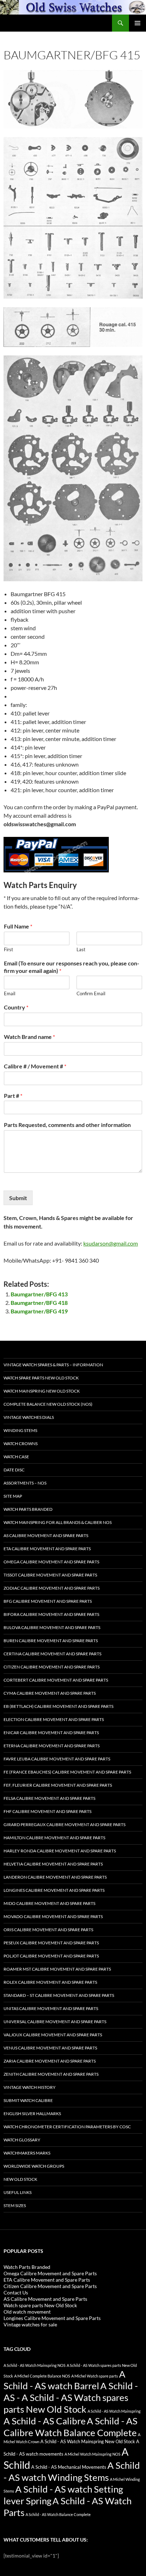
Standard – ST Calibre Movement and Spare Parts (59, 1995)
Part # (13, 1096)
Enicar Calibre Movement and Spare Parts (51, 1733)
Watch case (16, 1457)
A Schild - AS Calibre (45, 2421)
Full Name (18, 926)
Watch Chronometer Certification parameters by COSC (67, 2127)
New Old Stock (20, 2179)
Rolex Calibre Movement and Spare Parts (50, 1982)
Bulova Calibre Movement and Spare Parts (52, 1627)
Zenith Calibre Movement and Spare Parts (51, 2074)
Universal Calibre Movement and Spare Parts (55, 2022)
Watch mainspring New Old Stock (42, 1391)
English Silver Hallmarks (32, 2114)
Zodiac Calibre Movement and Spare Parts (52, 1588)
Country (16, 1007)
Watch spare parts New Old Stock (41, 1378)
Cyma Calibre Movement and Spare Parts (50, 1693)
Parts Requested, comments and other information (67, 1125)
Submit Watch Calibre (28, 2100)
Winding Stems (20, 1430)
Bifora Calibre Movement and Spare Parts (51, 1614)
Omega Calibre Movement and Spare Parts (51, 1562)
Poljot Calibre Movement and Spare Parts (51, 1956)
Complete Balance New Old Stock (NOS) (48, 1404)
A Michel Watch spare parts (95, 2376)
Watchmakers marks (27, 2153)
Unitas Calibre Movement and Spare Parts (51, 2008)
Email (10, 993)
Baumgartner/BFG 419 (39, 1311)
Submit (18, 1198)
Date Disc (14, 1470)
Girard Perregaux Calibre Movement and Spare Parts (64, 1825)
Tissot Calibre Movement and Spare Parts (50, 1575)
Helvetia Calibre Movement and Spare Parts (53, 1864)
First (9, 949)
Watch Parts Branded (28, 1509)
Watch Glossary (22, 2140)
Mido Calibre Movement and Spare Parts (49, 1903)
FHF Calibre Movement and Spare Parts (47, 1811)
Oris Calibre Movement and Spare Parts (48, 1930)
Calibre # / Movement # (35, 1066)
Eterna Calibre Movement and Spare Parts (52, 1746)
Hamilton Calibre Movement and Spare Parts (54, 1838)
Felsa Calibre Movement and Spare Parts (49, 1798)
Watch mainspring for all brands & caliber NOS (58, 1522)
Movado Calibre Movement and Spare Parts (53, 1916)
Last (81, 949)
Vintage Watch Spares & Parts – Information (53, 1365)
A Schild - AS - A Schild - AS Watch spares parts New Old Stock (71, 2397)
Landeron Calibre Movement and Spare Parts (55, 1877)
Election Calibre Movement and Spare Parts (54, 1719)
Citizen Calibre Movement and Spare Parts (52, 1667)
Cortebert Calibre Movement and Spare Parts (56, 1680)
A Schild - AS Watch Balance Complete (58, 2514)
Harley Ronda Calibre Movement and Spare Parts (60, 1851)
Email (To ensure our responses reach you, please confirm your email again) (72, 967)
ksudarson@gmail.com (111, 1243)
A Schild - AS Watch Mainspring (114, 2411)
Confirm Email (91, 993)
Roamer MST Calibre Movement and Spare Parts (57, 1969)
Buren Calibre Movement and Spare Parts (51, 1641)
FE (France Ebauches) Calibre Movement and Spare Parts (67, 1772)
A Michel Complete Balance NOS (42, 2376)
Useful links (18, 2192)
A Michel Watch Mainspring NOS (92, 2454)
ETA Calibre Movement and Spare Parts (47, 1549)
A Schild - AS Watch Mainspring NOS (35, 2365)
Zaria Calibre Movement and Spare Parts (50, 2061)
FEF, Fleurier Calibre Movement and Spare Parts (58, 1785)
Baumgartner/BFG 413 (39, 1294)
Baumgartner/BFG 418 (39, 1303)
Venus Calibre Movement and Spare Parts (50, 2048)
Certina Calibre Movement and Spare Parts (52, 1654)
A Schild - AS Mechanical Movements (69, 2467)
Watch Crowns (21, 1444)
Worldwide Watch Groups (34, 2166)
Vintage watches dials (29, 1417)
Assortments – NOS (25, 1483)
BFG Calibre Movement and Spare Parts (48, 1601)
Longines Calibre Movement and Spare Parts (54, 1890)
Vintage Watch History (30, 2087)
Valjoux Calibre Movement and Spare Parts (53, 2035)
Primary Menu (137, 23)
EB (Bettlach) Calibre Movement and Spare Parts (58, 1706)
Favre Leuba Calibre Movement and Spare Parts (57, 1759)
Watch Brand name (29, 1037)
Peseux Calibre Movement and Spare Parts (51, 1943)
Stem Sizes (15, 2205)
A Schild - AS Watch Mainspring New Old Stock (88, 2442)
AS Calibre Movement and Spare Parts (46, 1535)
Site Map (13, 1496)
